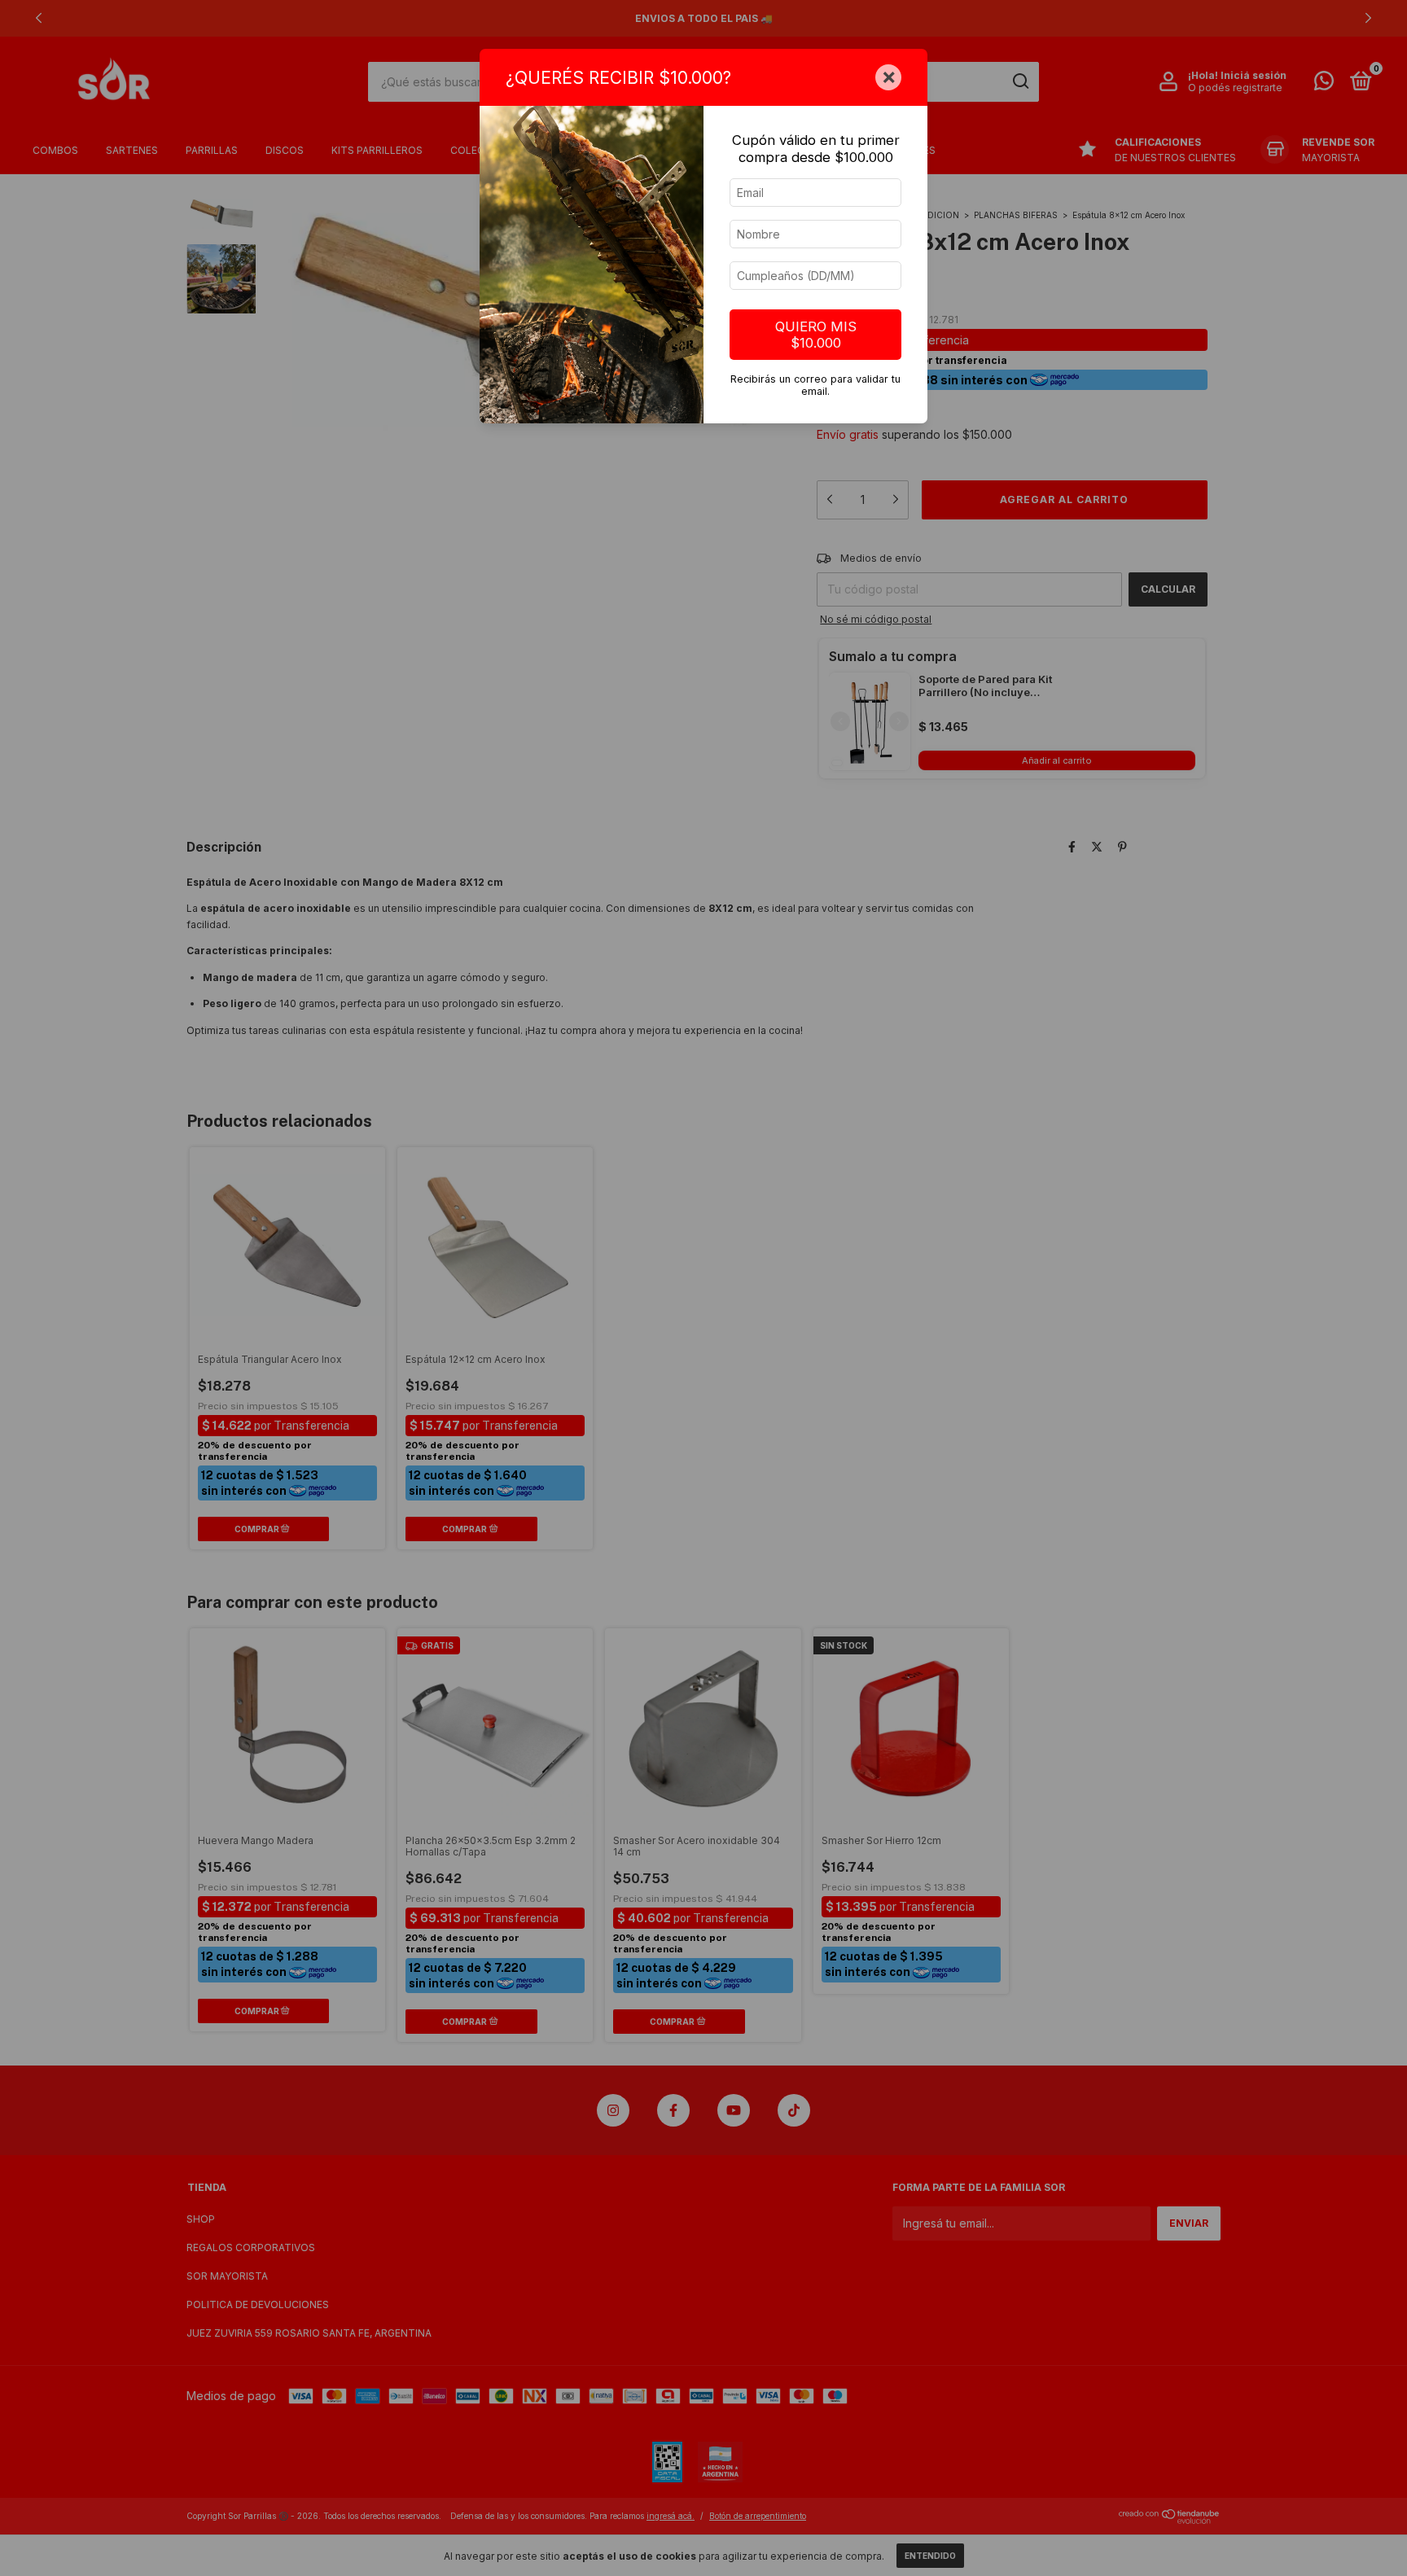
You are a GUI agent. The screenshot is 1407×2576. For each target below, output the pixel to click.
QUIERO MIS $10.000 (816, 335)
